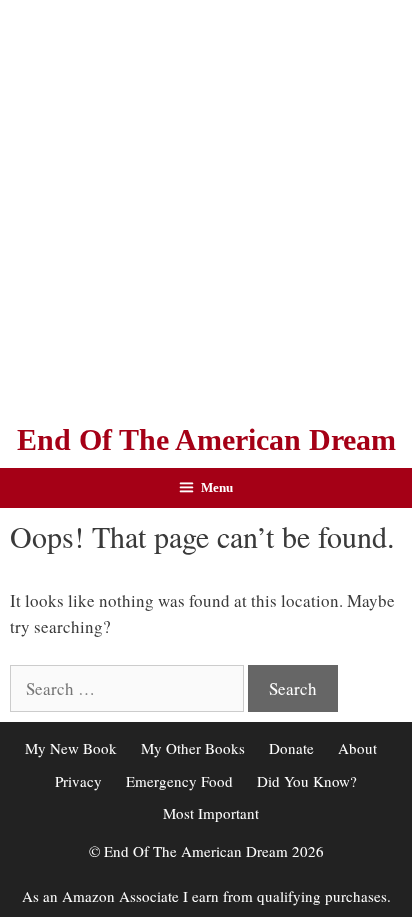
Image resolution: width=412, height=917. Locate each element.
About (357, 748)
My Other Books (193, 748)
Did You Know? (307, 781)
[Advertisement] (206, 206)
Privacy (78, 781)
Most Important (211, 813)
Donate (291, 748)
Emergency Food (179, 781)
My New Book (71, 748)
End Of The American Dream (206, 439)
